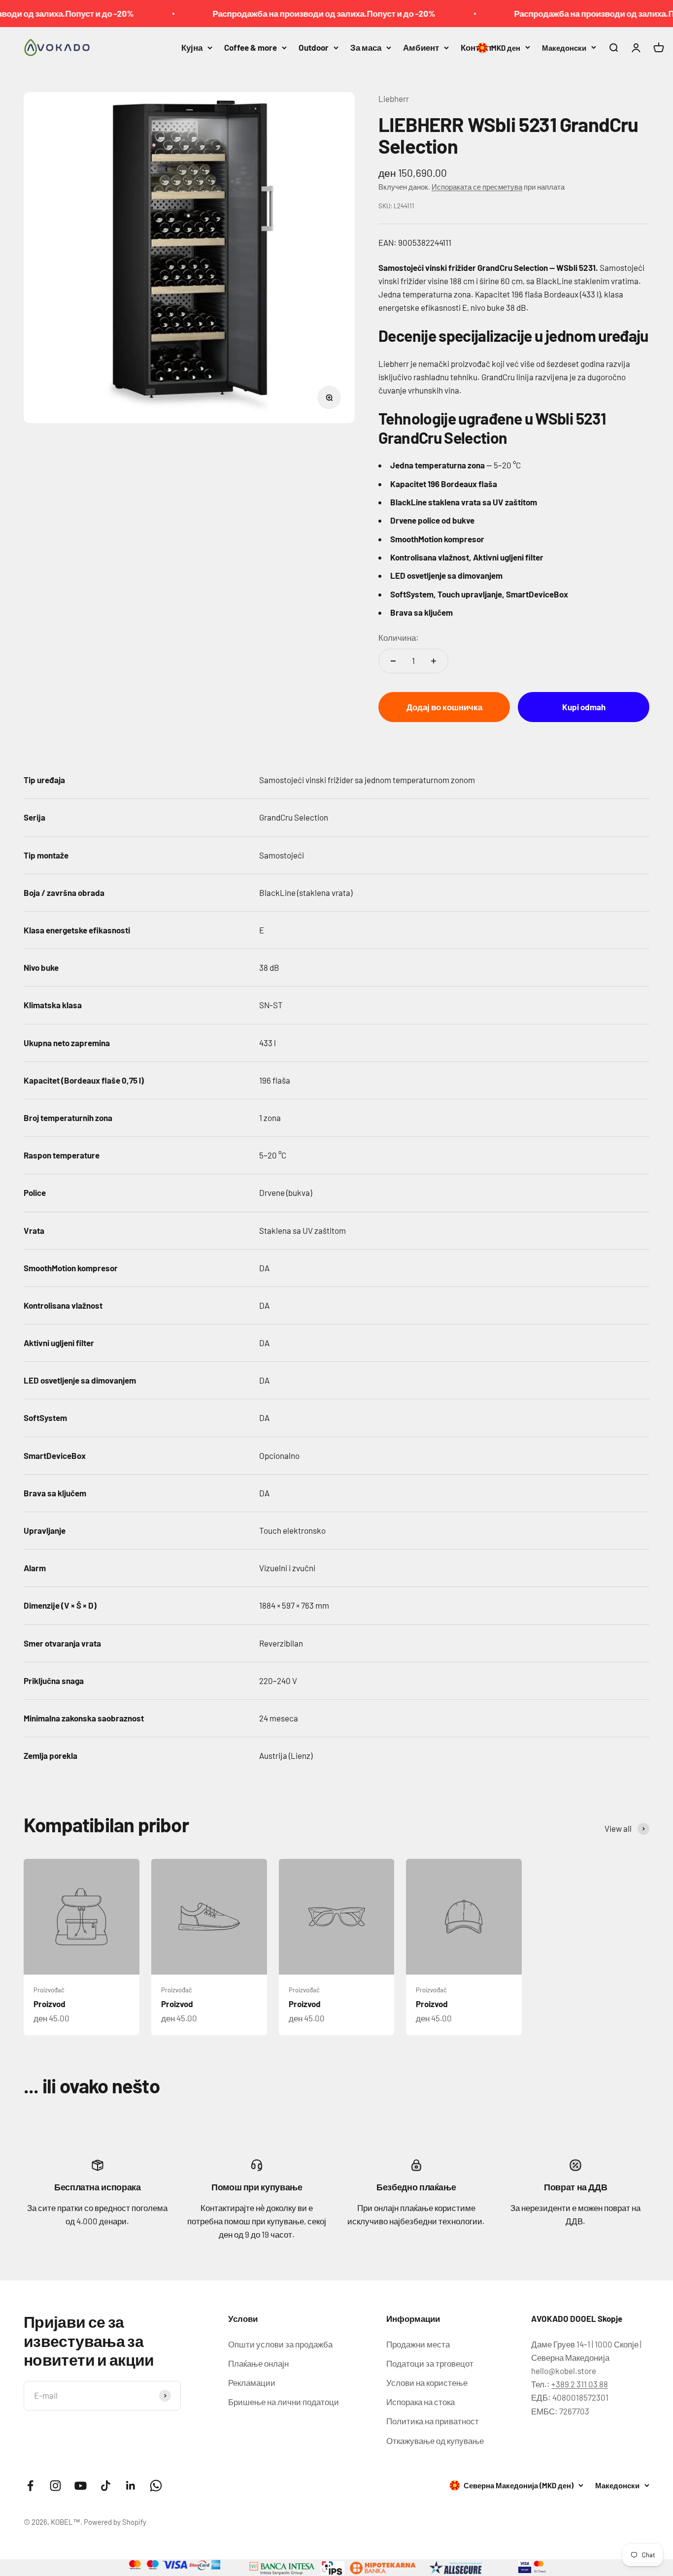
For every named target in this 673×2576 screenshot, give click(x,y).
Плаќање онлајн (258, 2363)
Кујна (192, 47)
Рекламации (252, 2382)
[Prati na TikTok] (106, 2486)
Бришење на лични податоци (284, 2402)
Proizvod (50, 2004)
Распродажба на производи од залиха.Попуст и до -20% (290, 13)
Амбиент (421, 47)
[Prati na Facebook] (30, 2486)
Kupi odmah (584, 707)
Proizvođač (49, 1990)
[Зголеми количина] (434, 661)
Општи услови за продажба (280, 2344)
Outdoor (314, 47)
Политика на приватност (433, 2421)
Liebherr (394, 99)
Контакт (476, 47)
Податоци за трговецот (430, 2363)
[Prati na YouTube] (81, 2486)
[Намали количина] (393, 661)
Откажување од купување (435, 2441)
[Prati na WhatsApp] (156, 2486)
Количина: (399, 637)
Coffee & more (251, 47)
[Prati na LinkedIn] (131, 2486)
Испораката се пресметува (477, 187)
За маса (366, 47)
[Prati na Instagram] (55, 2486)
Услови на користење (427, 2382)
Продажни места (418, 2344)
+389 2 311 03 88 (580, 2384)
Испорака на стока (421, 2402)
